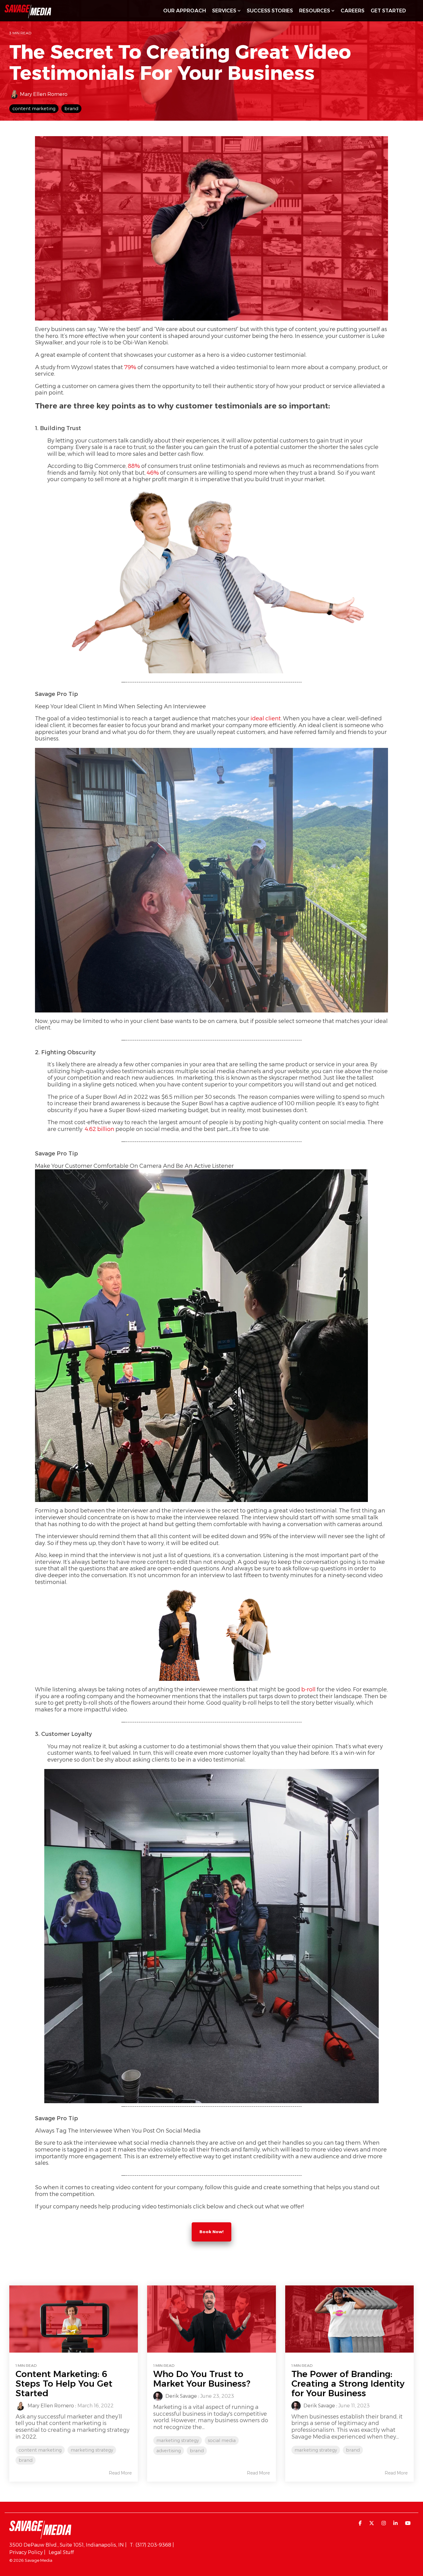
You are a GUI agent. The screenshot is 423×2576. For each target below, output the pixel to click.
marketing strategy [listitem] (92, 2450)
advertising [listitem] (169, 2451)
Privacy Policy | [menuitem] (27, 2552)
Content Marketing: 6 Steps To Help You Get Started (64, 2384)
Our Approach (185, 11)
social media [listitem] (222, 2440)
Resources (315, 11)
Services (224, 11)
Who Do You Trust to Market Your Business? (202, 2379)
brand (71, 109)
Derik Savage (181, 2396)
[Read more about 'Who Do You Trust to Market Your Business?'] (211, 2319)
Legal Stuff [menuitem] (61, 2552)
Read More (120, 2473)
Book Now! (211, 2232)
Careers (353, 11)
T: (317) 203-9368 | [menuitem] (152, 2545)
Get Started (388, 11)
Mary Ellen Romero (43, 94)
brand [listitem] (26, 2460)
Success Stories (270, 11)
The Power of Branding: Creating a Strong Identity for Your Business (348, 2384)
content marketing (34, 109)
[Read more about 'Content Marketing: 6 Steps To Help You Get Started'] (74, 2319)
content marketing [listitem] (40, 2450)
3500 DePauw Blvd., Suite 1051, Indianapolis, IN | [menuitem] (68, 2545)
